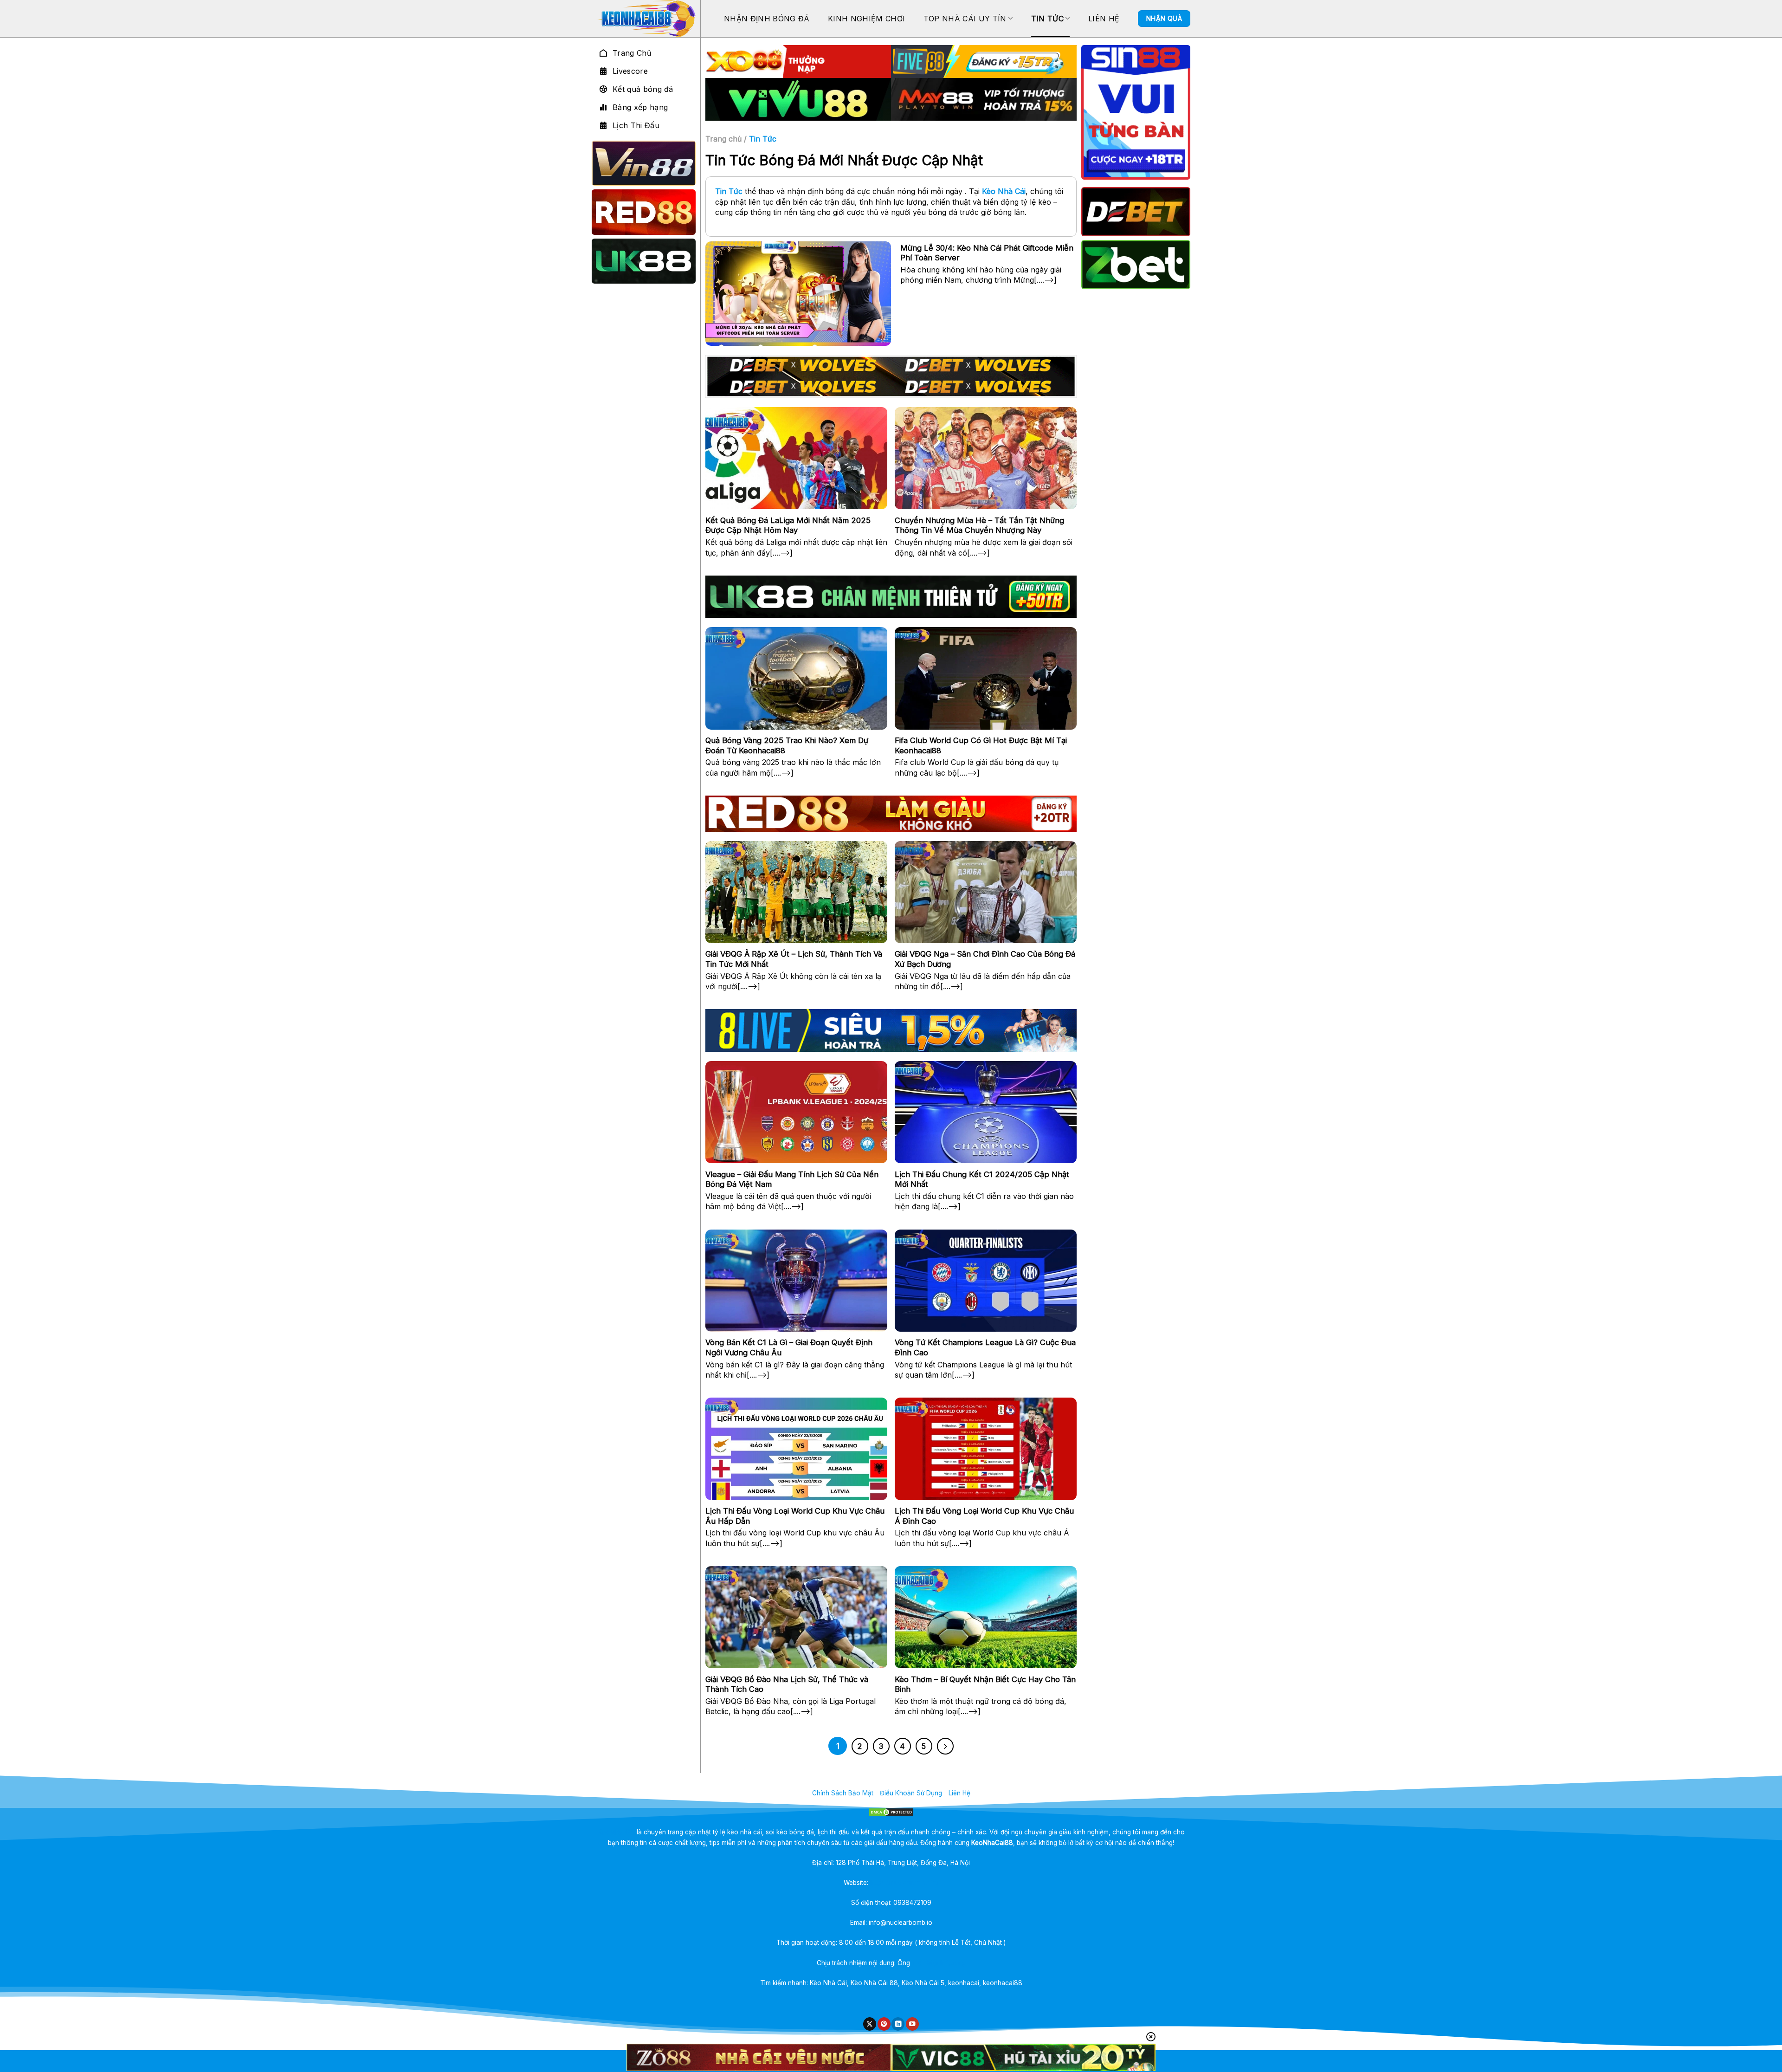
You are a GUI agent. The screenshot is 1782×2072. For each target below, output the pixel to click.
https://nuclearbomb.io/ (904, 1883)
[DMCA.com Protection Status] (891, 1812)
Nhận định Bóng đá (767, 19)
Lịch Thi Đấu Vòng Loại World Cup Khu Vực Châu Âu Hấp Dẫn (795, 1516)
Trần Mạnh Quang (939, 1963)
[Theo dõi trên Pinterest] (884, 2024)
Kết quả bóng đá (643, 89)
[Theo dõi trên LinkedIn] (898, 2024)
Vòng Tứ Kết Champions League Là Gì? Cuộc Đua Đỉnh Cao (985, 1347)
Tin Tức (1047, 19)
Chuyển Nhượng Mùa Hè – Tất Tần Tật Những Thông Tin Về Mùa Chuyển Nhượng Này (979, 525)
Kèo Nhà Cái (1004, 191)
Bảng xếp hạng (640, 107)
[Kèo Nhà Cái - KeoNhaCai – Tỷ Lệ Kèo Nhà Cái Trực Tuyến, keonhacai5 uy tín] (646, 19)
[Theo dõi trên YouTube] (912, 2024)
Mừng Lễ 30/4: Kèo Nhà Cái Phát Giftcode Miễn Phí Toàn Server (987, 253)
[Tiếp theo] (945, 1746)
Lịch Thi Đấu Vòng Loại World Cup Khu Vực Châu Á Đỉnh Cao (984, 1516)
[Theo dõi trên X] (870, 2024)
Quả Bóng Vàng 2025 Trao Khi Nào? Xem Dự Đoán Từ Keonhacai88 (787, 745)
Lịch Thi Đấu (636, 125)
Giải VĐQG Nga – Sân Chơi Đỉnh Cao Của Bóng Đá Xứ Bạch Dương (985, 959)
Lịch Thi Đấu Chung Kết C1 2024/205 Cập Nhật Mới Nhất (982, 1179)
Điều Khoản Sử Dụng (911, 1793)
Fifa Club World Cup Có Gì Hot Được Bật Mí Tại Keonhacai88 (981, 745)
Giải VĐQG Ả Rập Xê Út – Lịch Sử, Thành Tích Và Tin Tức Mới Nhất (794, 959)
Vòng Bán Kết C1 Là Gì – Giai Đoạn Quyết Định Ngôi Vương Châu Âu (789, 1347)
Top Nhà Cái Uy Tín (965, 19)
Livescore (630, 71)
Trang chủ (723, 139)
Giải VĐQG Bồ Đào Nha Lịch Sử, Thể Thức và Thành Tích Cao (787, 1684)
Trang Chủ (632, 53)
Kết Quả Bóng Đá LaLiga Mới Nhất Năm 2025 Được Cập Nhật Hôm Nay (788, 525)
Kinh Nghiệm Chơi (866, 19)
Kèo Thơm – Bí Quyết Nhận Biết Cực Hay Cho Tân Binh (985, 1684)
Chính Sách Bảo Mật (843, 1793)
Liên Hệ (1104, 19)
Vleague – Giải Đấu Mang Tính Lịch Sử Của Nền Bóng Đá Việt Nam (792, 1179)
